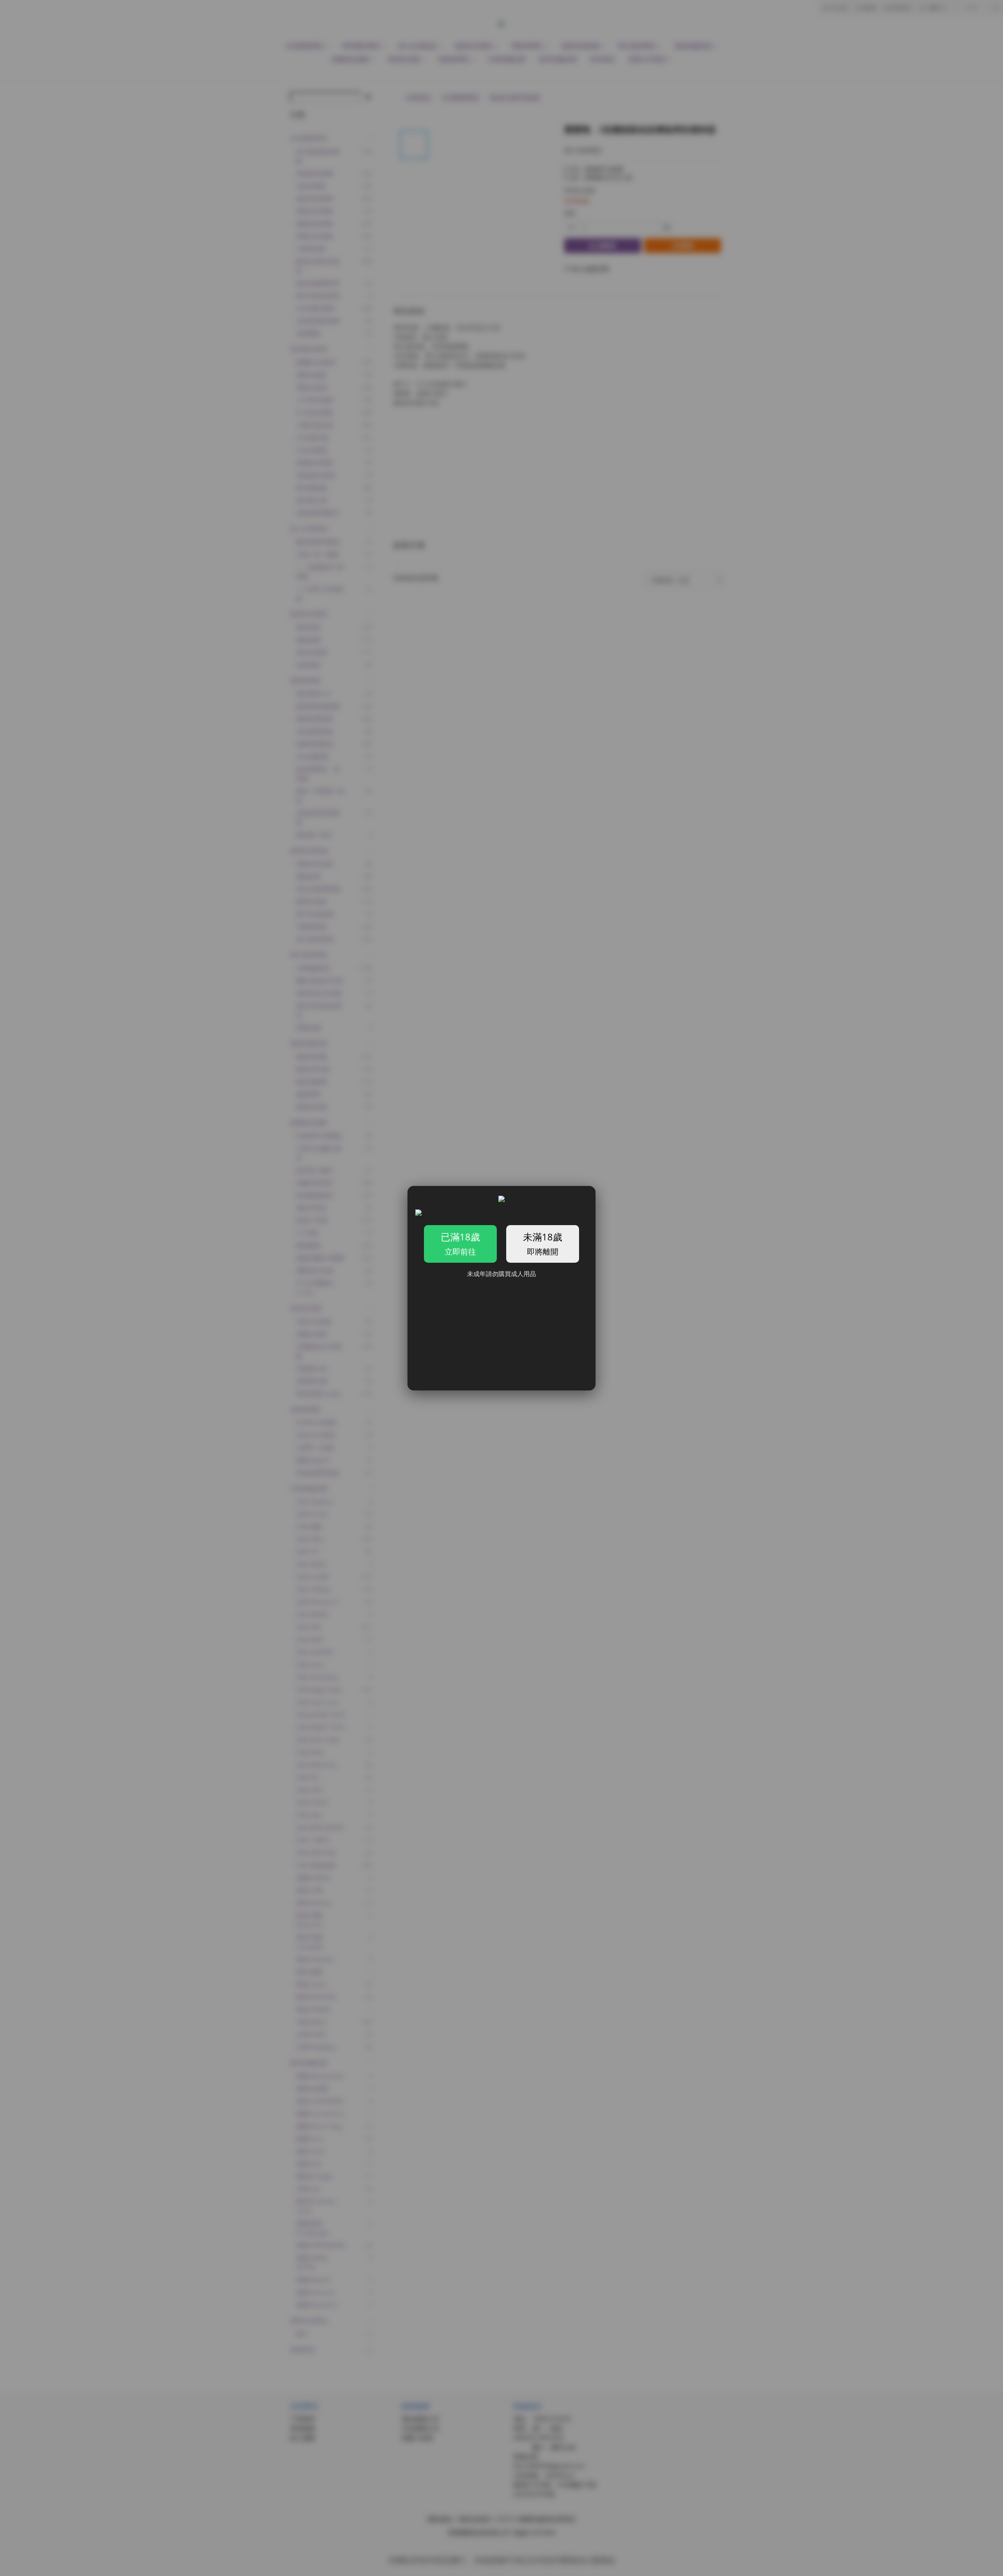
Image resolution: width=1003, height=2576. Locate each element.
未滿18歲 (543, 1244)
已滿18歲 (460, 1244)
